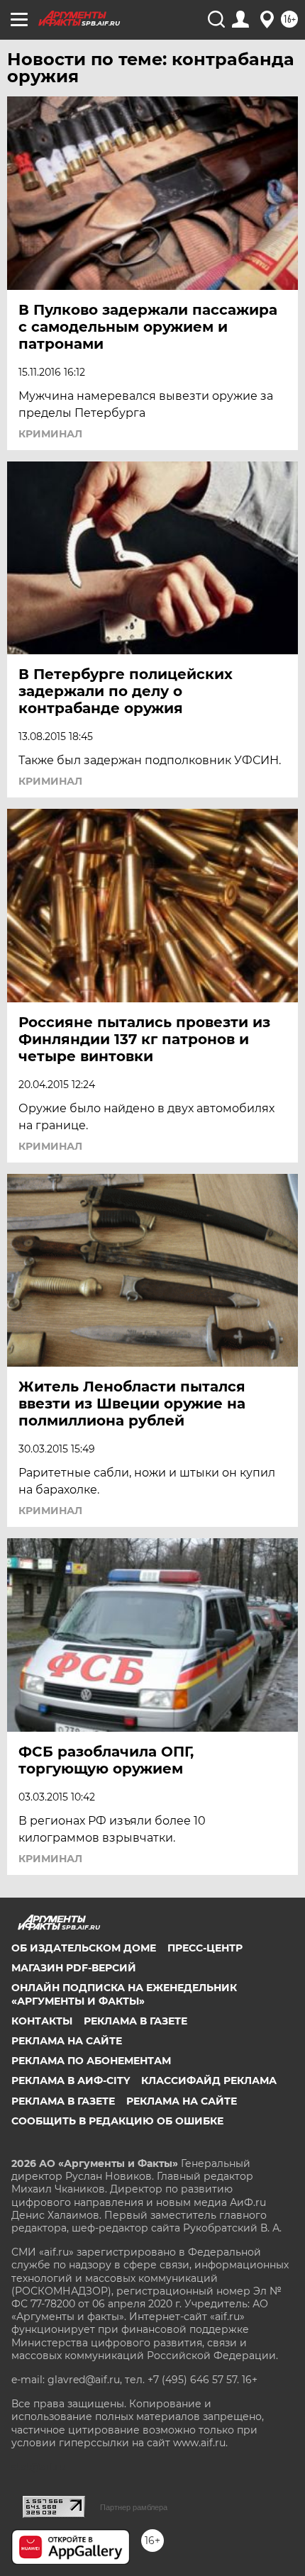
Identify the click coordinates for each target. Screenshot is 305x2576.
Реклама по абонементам (91, 2061)
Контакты (42, 2021)
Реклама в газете (135, 2021)
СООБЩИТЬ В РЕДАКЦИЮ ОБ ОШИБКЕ (117, 2121)
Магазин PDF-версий (74, 1968)
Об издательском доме (84, 1948)
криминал (50, 434)
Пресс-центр (205, 1948)
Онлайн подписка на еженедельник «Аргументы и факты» (124, 1994)
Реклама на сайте (67, 2041)
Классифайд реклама (209, 2081)
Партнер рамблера (134, 2507)
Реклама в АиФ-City (71, 2081)
